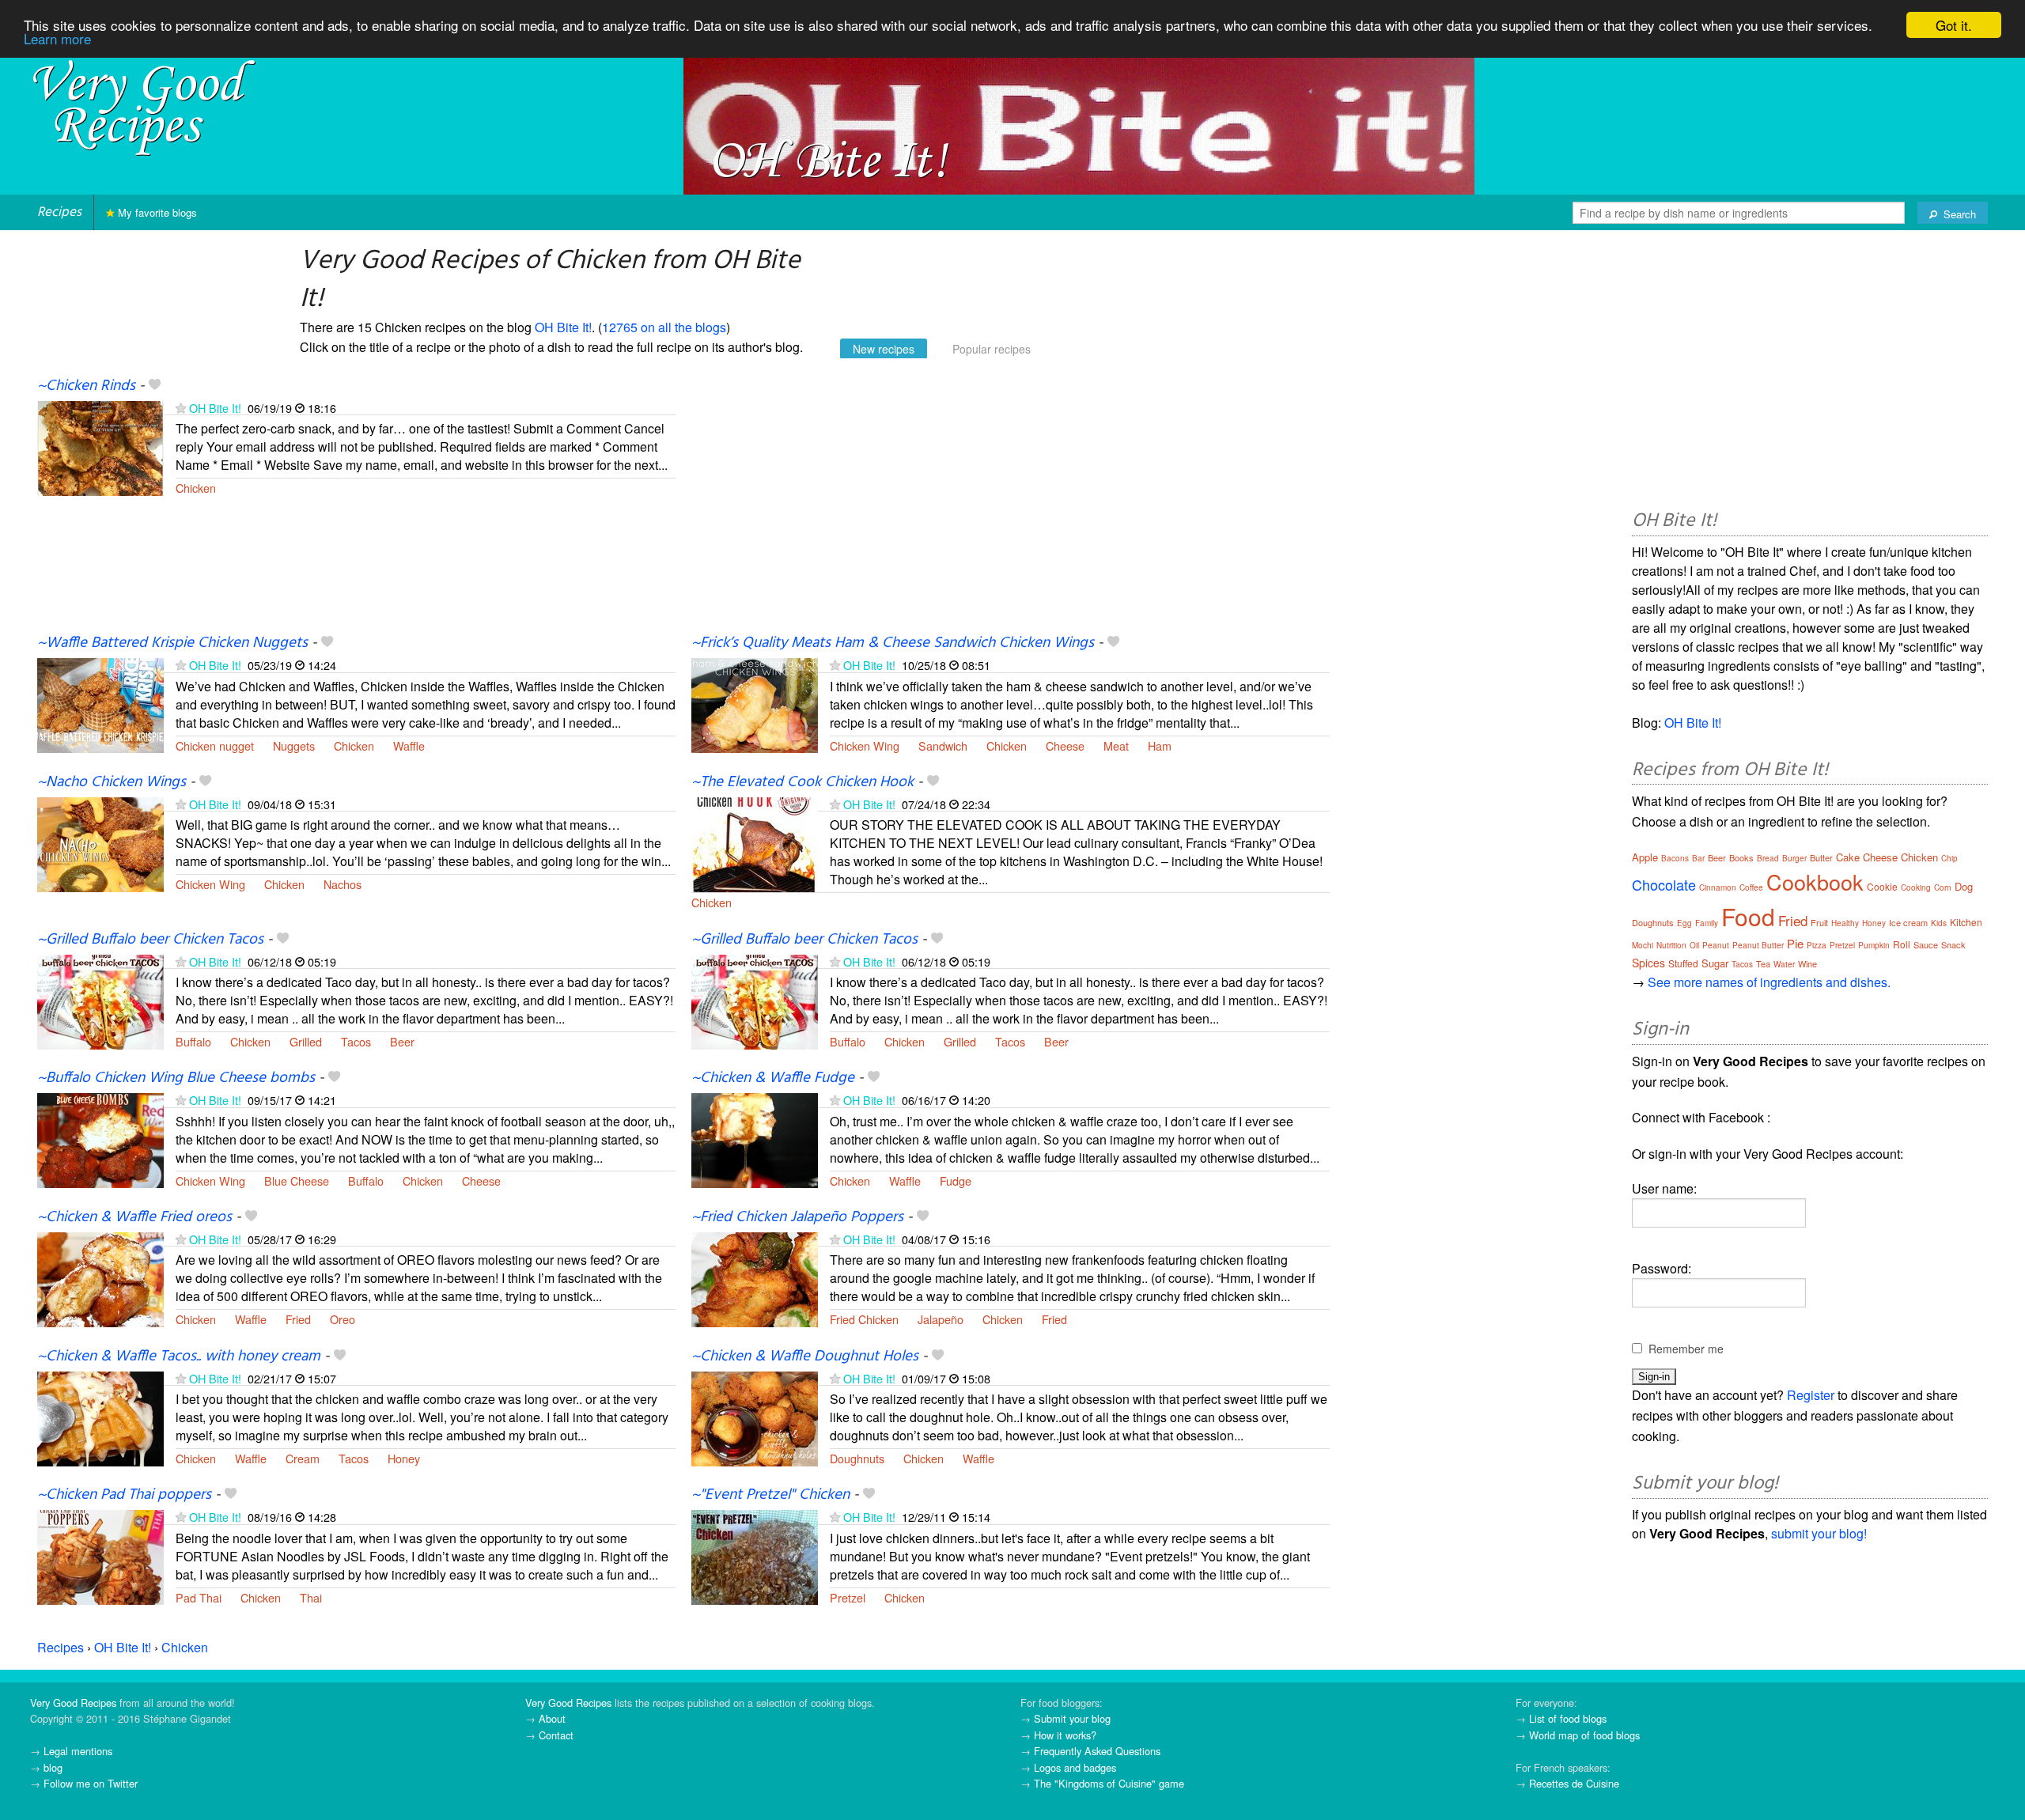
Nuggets (294, 745)
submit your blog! (1819, 1533)
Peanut (1716, 945)
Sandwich (943, 745)
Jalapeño (941, 1319)
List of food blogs (1568, 1718)
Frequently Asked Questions (1097, 1751)
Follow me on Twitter (91, 1783)
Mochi (1643, 945)
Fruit (1819, 922)
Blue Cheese (297, 1181)
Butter (1821, 857)
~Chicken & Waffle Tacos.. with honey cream (179, 1356)
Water (1784, 964)
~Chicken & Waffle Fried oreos (134, 1217)
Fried (298, 1319)
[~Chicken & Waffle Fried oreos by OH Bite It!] (100, 1278)
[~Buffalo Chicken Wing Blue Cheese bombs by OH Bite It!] (100, 1139)
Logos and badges (1075, 1767)
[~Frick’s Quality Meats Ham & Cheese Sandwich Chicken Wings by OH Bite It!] (755, 704)
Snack (1953, 944)
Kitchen (1966, 922)
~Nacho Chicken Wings (112, 782)
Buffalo (193, 1041)
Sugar (1715, 963)
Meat (1116, 745)
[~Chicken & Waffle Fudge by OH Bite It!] (755, 1139)
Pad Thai (199, 1597)
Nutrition (1671, 945)
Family (1707, 923)
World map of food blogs (1584, 1735)
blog (53, 1767)
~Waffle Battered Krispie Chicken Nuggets (172, 643)
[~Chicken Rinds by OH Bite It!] (100, 446)
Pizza (1817, 945)
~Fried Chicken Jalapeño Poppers (797, 1217)
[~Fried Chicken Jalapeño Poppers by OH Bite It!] (755, 1278)
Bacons (1675, 858)
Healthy (1845, 923)
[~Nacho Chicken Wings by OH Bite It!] (100, 843)
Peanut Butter (1758, 945)
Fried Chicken (864, 1319)
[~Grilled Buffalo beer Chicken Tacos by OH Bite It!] (100, 1000)
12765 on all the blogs (664, 327)
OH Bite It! (563, 327)
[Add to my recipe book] (155, 386)
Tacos (356, 1041)
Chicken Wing (865, 745)
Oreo (343, 1319)
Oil (1694, 945)
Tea (1763, 963)
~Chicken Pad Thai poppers (124, 1495)
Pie (1795, 943)
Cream (303, 1458)
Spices (1648, 963)
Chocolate (1664, 884)
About (552, 1718)
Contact (556, 1735)
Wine (1807, 963)
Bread (1768, 858)
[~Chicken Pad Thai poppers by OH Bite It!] (100, 1556)
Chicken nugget (215, 745)
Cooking (1916, 887)
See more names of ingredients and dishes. (1769, 982)
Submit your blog (1072, 1718)
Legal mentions (78, 1751)
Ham (1160, 745)
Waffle (409, 745)
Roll (1902, 944)
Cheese (1065, 745)
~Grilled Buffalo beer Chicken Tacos (150, 940)
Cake (1848, 857)
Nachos (343, 884)
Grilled (306, 1041)
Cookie (1882, 886)
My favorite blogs (156, 212)
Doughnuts (857, 1458)
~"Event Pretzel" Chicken (770, 1495)
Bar (1698, 858)
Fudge (956, 1181)
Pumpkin (1874, 945)
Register (1811, 1395)
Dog (1964, 886)
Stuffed (1683, 963)
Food (1748, 916)
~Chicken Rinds (86, 386)
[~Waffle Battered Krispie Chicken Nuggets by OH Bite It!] (100, 704)
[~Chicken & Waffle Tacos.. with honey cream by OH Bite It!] (100, 1417)
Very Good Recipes (73, 1703)
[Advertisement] (1011, 505)
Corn (1943, 887)
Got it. (1954, 25)
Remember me (1686, 1349)
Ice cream (1908, 922)
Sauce (1926, 944)
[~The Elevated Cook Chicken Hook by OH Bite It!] (755, 843)
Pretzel (848, 1597)
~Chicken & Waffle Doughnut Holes (805, 1356)
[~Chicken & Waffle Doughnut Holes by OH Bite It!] (755, 1417)
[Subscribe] (181, 408)
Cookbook (1815, 882)
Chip (1949, 858)
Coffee (1751, 887)
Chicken (196, 488)
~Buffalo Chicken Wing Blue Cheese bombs (176, 1078)
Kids (1939, 923)
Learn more (57, 39)
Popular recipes (992, 349)
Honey (404, 1458)
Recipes (59, 212)
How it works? (1065, 1735)
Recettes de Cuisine (1574, 1783)
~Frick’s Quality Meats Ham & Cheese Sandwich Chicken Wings (893, 643)
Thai (311, 1597)
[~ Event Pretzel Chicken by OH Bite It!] (755, 1556)
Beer (402, 1041)
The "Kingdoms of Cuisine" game (1109, 1783)
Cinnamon (1718, 887)
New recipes (884, 349)
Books (1741, 857)
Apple (1645, 857)
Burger (1794, 858)
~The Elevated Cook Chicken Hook (802, 782)
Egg (1684, 923)
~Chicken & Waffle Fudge (773, 1078)
